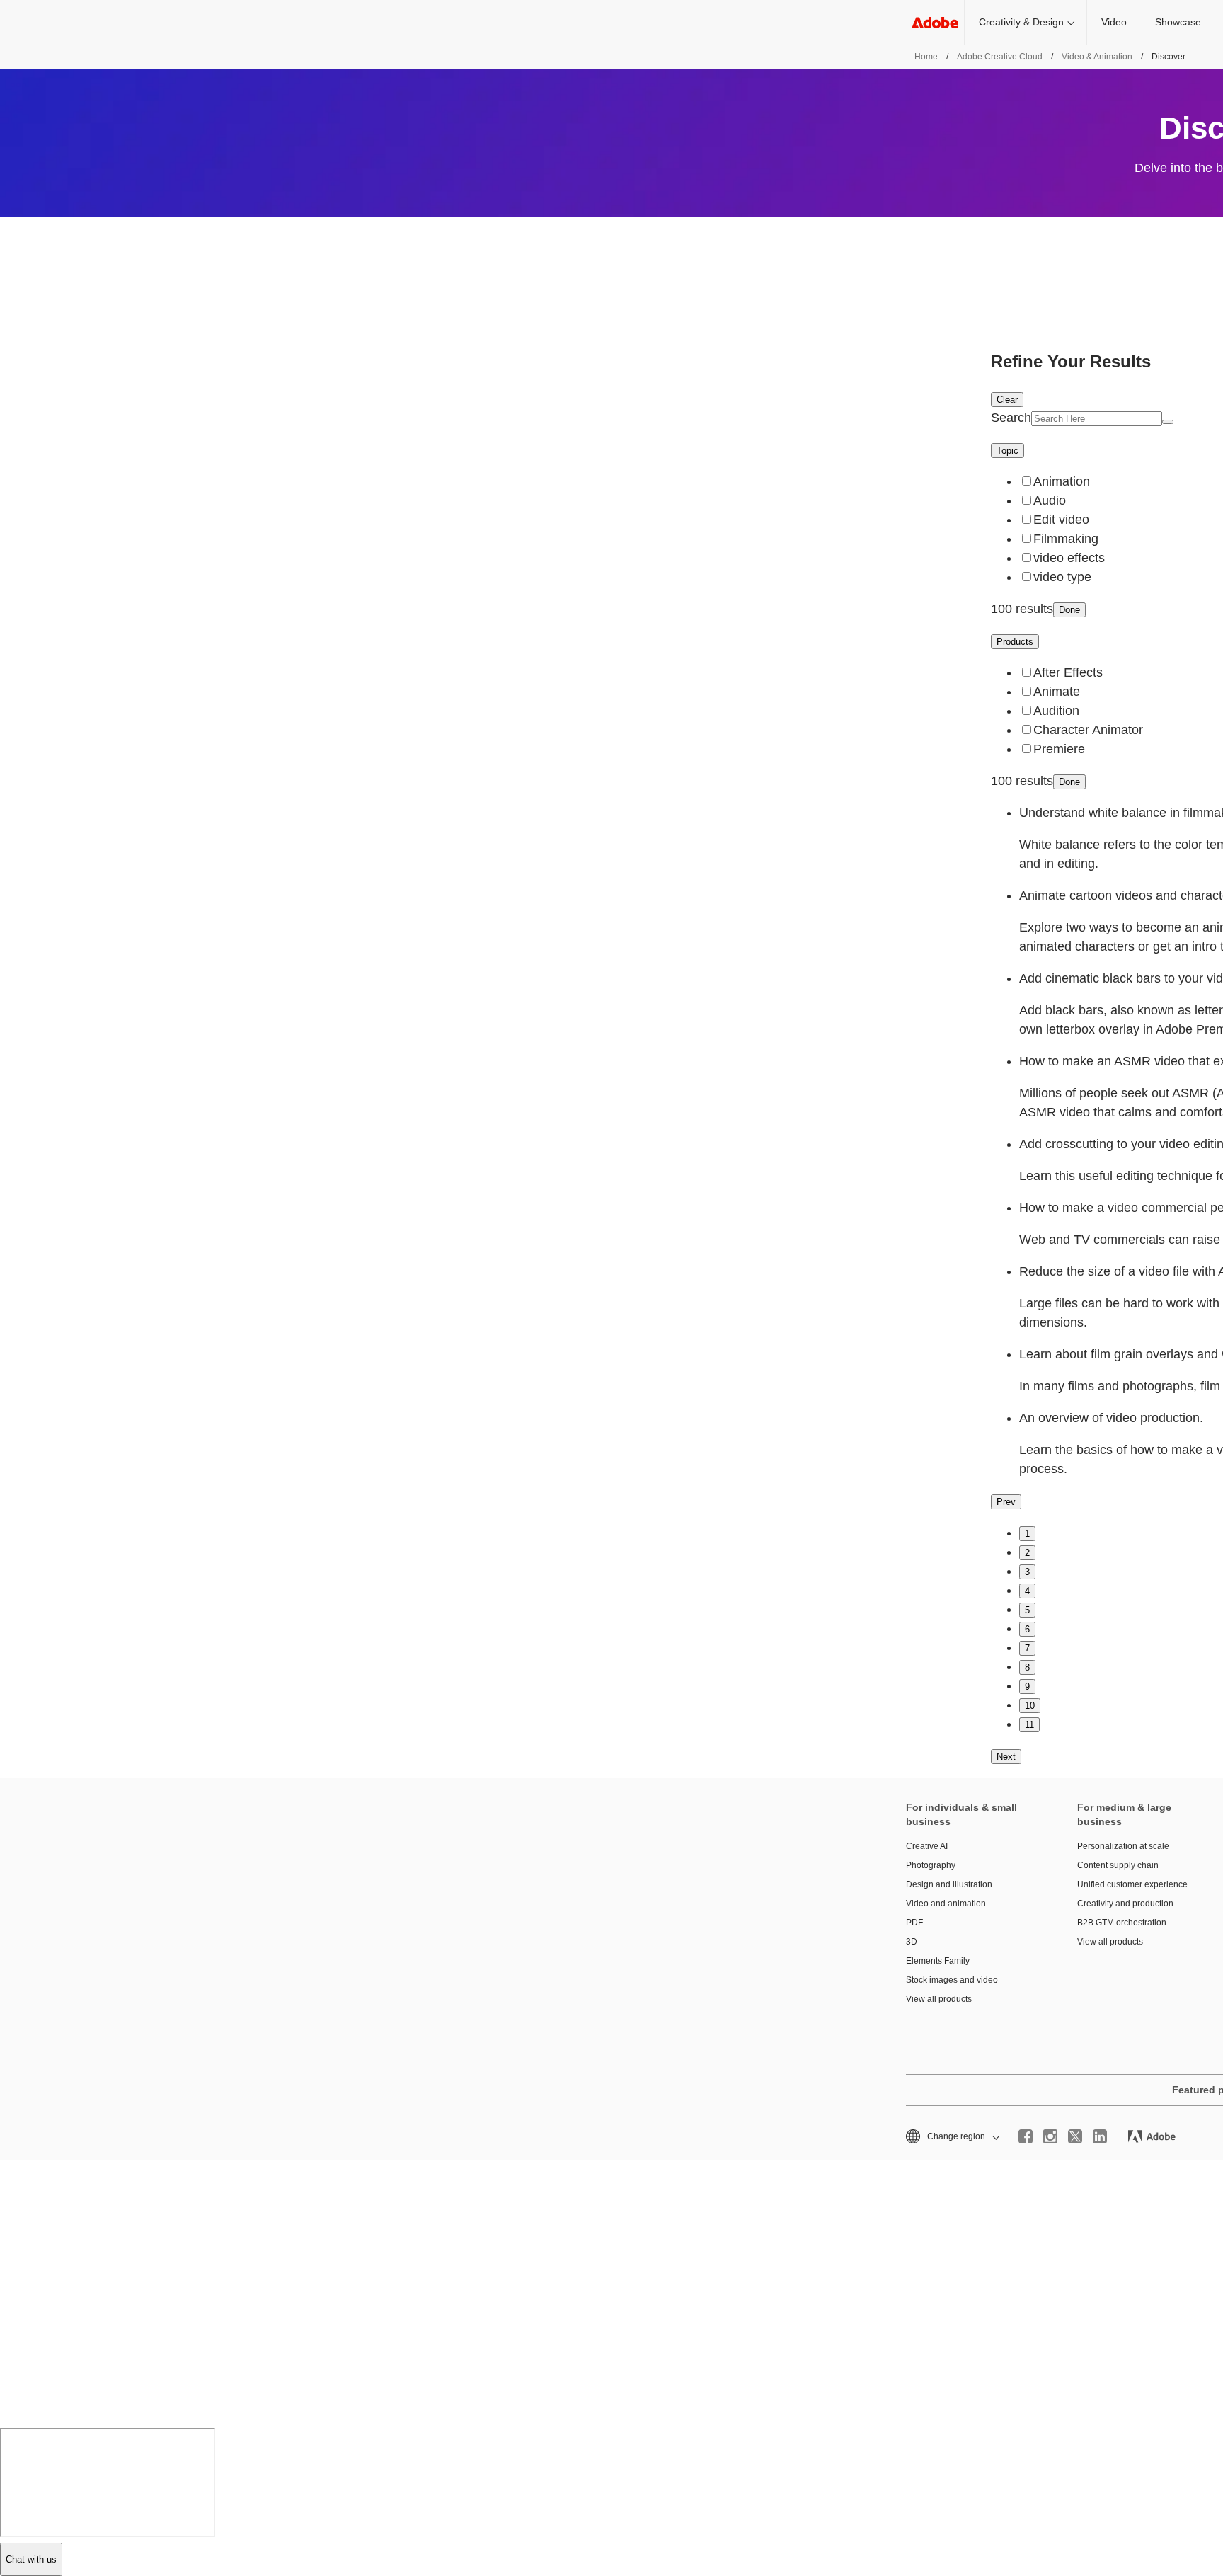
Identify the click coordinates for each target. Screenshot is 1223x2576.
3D (912, 1942)
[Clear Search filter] (1168, 422)
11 (1029, 1725)
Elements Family (938, 1961)
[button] (952, 2137)
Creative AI (927, 1846)
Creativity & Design (1021, 22)
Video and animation (946, 1904)
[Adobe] (935, 22)
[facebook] (1026, 2136)
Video (1114, 22)
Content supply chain (1118, 1865)
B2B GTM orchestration (1122, 1923)
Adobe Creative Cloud (1000, 57)
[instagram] (1050, 2136)
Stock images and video (952, 1980)
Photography (931, 1865)
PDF (914, 1923)
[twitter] (1075, 2136)
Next (1006, 1757)
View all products (939, 1999)
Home (926, 57)
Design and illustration (949, 1884)
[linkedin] (1100, 2136)
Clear (1007, 400)
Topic (1007, 451)
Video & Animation (1097, 57)
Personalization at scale (1123, 1846)
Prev (1006, 1502)
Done (1069, 610)
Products (1015, 642)
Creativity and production (1125, 1904)
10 (1030, 1706)
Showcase (1178, 22)
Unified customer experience (1132, 1884)
